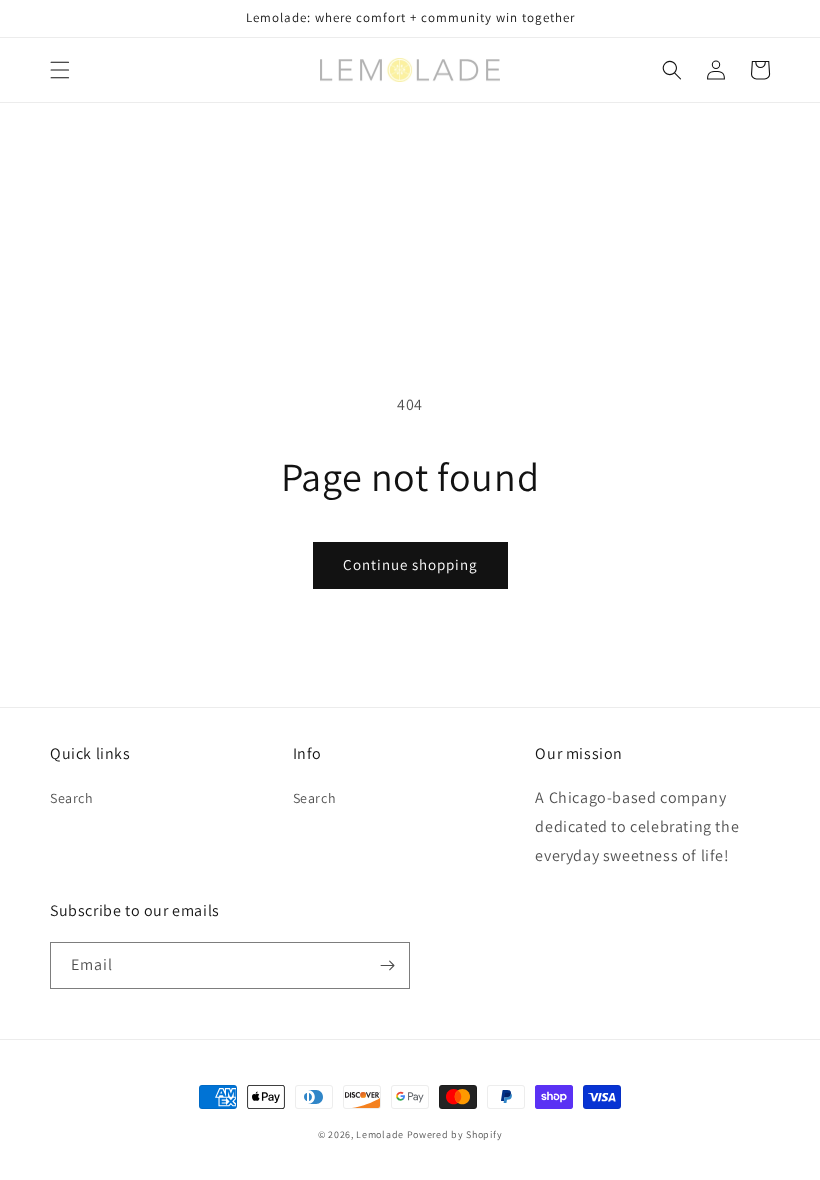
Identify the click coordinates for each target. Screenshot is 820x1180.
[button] (60, 70)
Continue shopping (410, 564)
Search (72, 798)
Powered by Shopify (455, 1134)
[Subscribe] (387, 965)
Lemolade (380, 1134)
